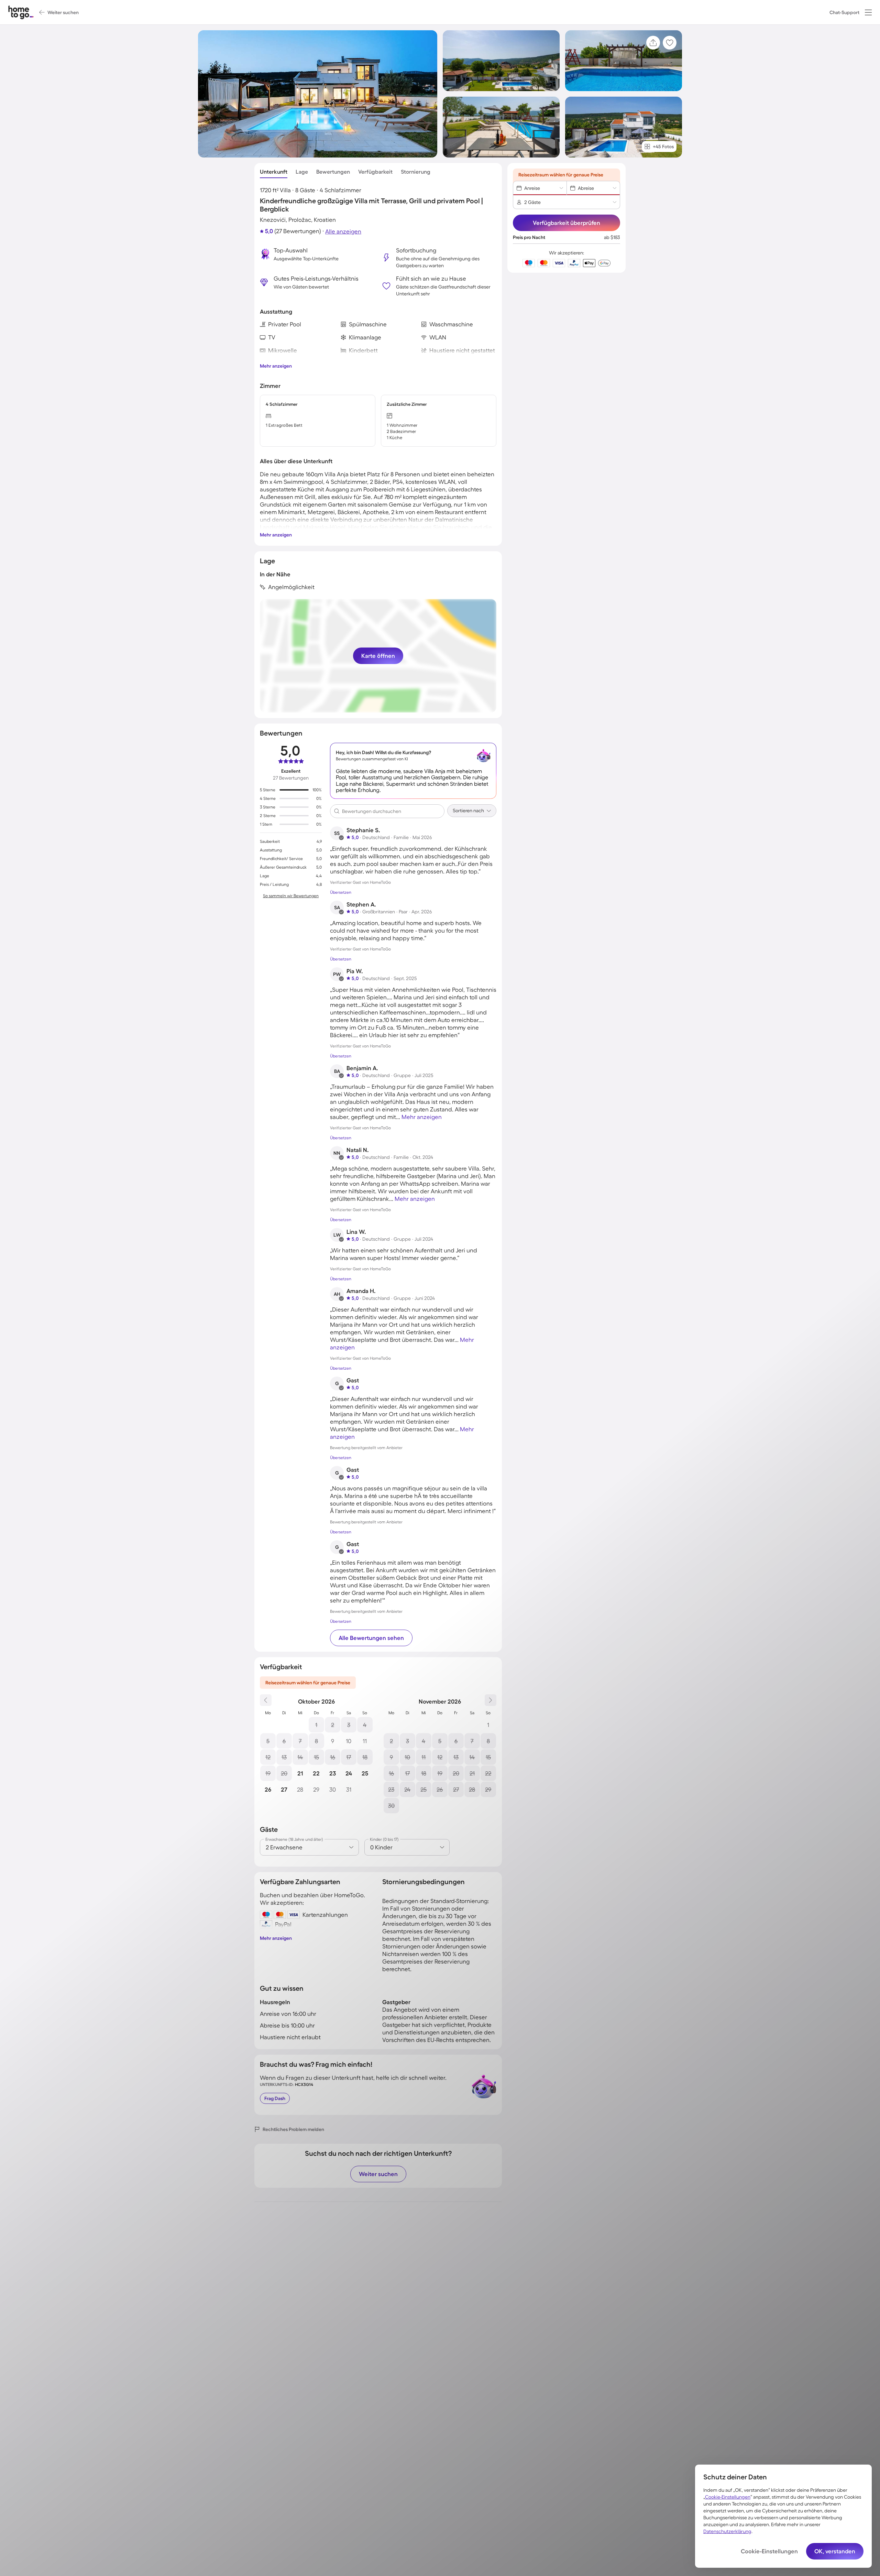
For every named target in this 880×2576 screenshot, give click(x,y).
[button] (868, 12)
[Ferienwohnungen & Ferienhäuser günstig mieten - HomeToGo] (21, 12)
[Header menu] (868, 12)
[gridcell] (316, 1725)
